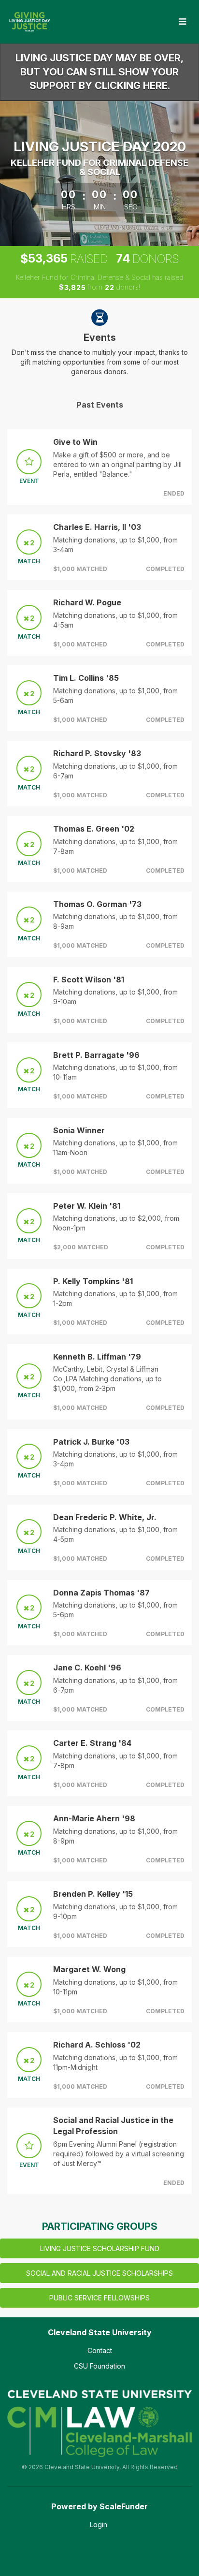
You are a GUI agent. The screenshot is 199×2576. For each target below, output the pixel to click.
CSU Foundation (99, 2366)
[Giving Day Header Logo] (29, 22)
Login (99, 2525)
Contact (100, 2350)
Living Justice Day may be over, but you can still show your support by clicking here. (99, 72)
